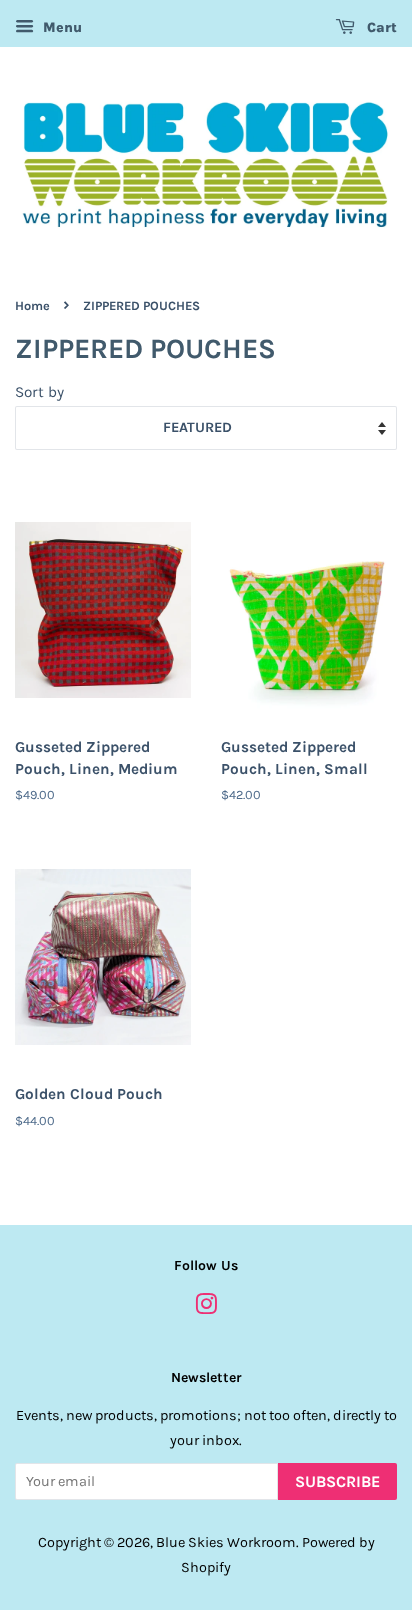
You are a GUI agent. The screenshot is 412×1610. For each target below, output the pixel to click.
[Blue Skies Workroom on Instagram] (206, 1308)
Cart (380, 27)
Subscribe (337, 1481)
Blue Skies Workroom (226, 1542)
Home (32, 305)
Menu (60, 27)
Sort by (39, 392)
